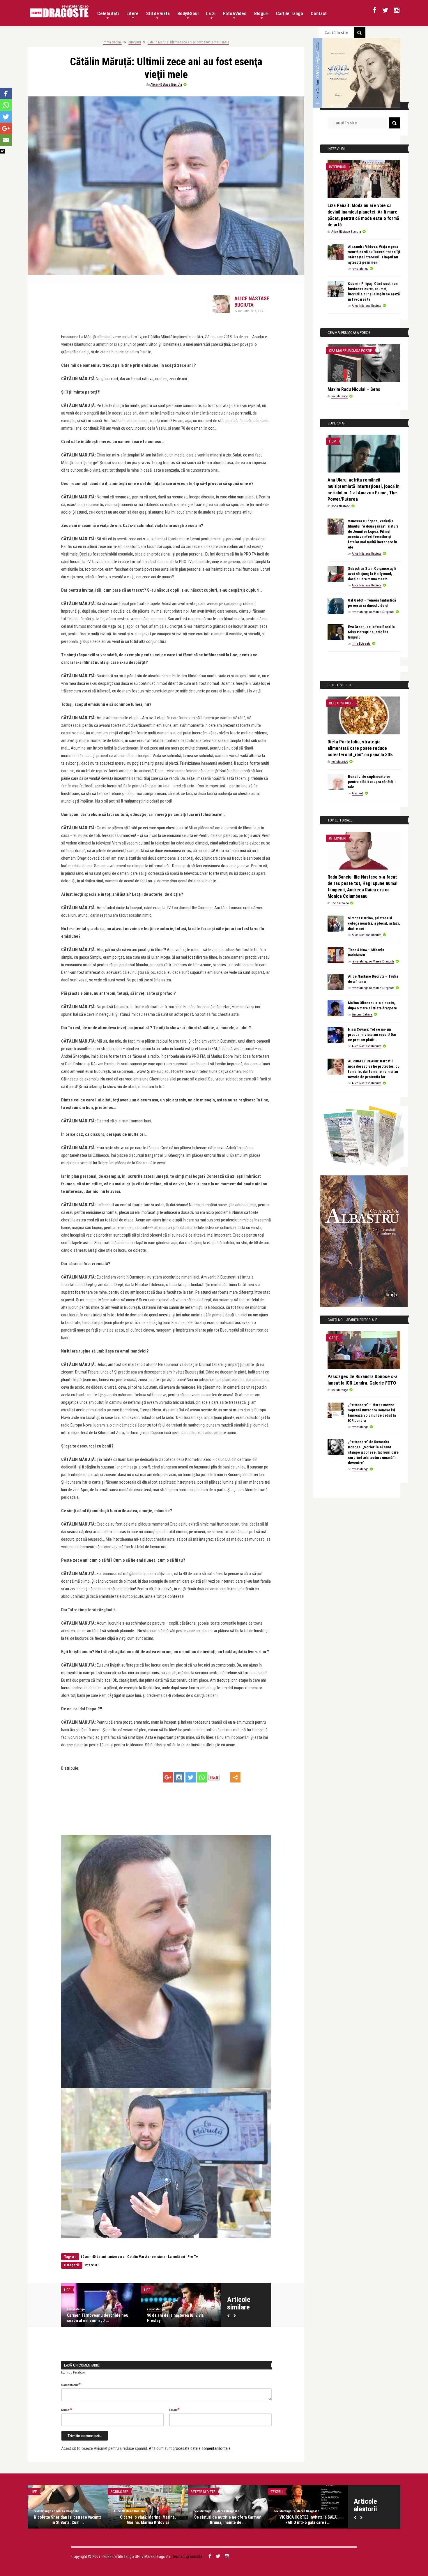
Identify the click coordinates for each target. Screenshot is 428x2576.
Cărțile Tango (290, 14)
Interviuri (135, 42)
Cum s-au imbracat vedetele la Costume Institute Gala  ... (308, 2520)
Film (333, 441)
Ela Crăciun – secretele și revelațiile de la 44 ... (179, 2318)
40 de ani (99, 2257)
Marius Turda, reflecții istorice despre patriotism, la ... (101, 2318)
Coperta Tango (43, 2492)
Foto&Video (235, 14)
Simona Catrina (362, 1014)
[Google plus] (168, 1777)
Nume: (67, 2410)
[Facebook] (6, 94)
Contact (319, 14)
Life (67, 2290)
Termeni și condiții (187, 2556)
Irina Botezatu (361, 644)
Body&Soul (188, 14)
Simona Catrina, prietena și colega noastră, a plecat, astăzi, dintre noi (374, 923)
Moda (275, 2492)
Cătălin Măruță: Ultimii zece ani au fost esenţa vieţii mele (188, 42)
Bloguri (261, 14)
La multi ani (176, 2257)
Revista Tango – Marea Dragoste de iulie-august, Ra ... (68, 2520)
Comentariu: (71, 2385)
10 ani (85, 2257)
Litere (132, 14)
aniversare (116, 2257)
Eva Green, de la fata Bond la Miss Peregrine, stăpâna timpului (371, 632)
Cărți (334, 1338)
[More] (235, 1777)
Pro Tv (193, 2257)
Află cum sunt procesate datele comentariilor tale (190, 2448)
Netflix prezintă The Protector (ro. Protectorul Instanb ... (228, 2520)
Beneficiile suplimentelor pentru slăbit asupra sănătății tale (372, 782)
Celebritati (108, 14)
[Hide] (2, 151)
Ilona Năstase (341, 506)
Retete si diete (341, 703)
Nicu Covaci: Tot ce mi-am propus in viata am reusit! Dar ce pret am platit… (372, 1035)
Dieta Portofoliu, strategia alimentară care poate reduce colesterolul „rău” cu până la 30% (360, 748)
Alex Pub (358, 793)
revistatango (156, 2309)
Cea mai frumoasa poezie (350, 351)
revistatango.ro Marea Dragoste (373, 612)
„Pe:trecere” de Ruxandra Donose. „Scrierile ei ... (148, 2520)
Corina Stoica (340, 903)
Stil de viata (158, 14)
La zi (211, 14)
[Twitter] (191, 1777)
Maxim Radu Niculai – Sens (354, 389)
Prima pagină (112, 42)
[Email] (6, 140)
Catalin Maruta (138, 2257)
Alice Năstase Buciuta (166, 84)
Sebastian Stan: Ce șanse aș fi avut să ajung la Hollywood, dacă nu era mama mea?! (372, 574)
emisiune (159, 2257)
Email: (174, 2410)
